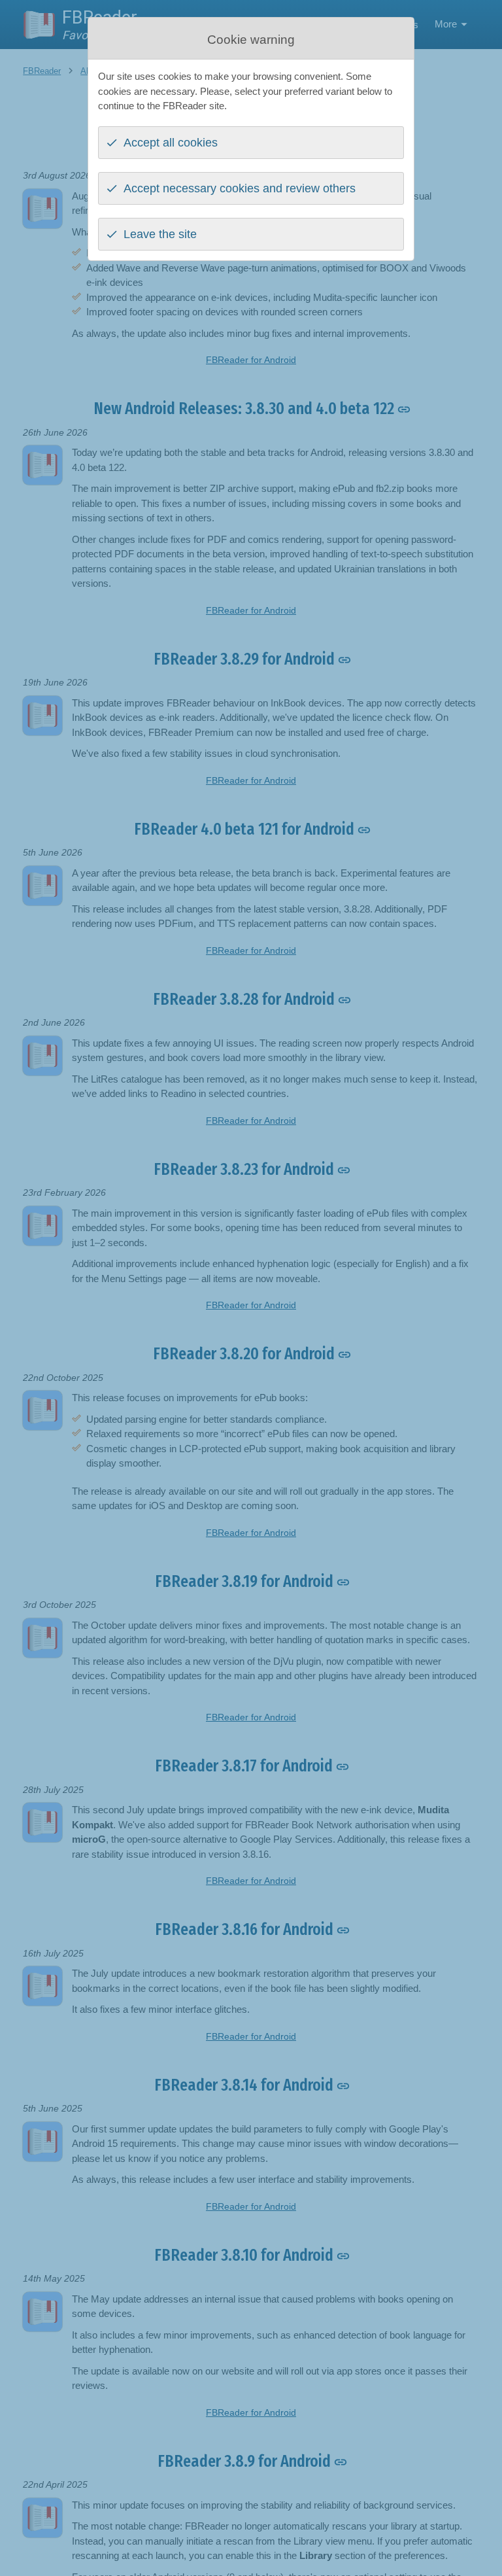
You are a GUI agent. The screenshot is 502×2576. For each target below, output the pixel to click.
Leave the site (160, 234)
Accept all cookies (171, 143)
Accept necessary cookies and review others (240, 188)
